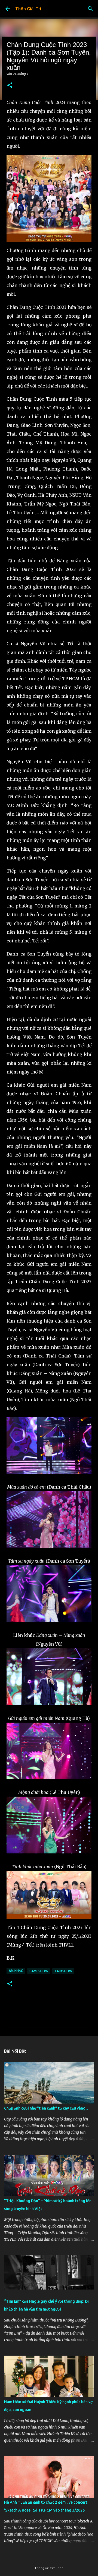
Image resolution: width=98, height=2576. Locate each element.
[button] (10, 86)
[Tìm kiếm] (90, 9)
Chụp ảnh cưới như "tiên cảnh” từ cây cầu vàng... (46, 2108)
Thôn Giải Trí (28, 9)
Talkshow (63, 1971)
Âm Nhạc (16, 1971)
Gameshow (39, 1971)
